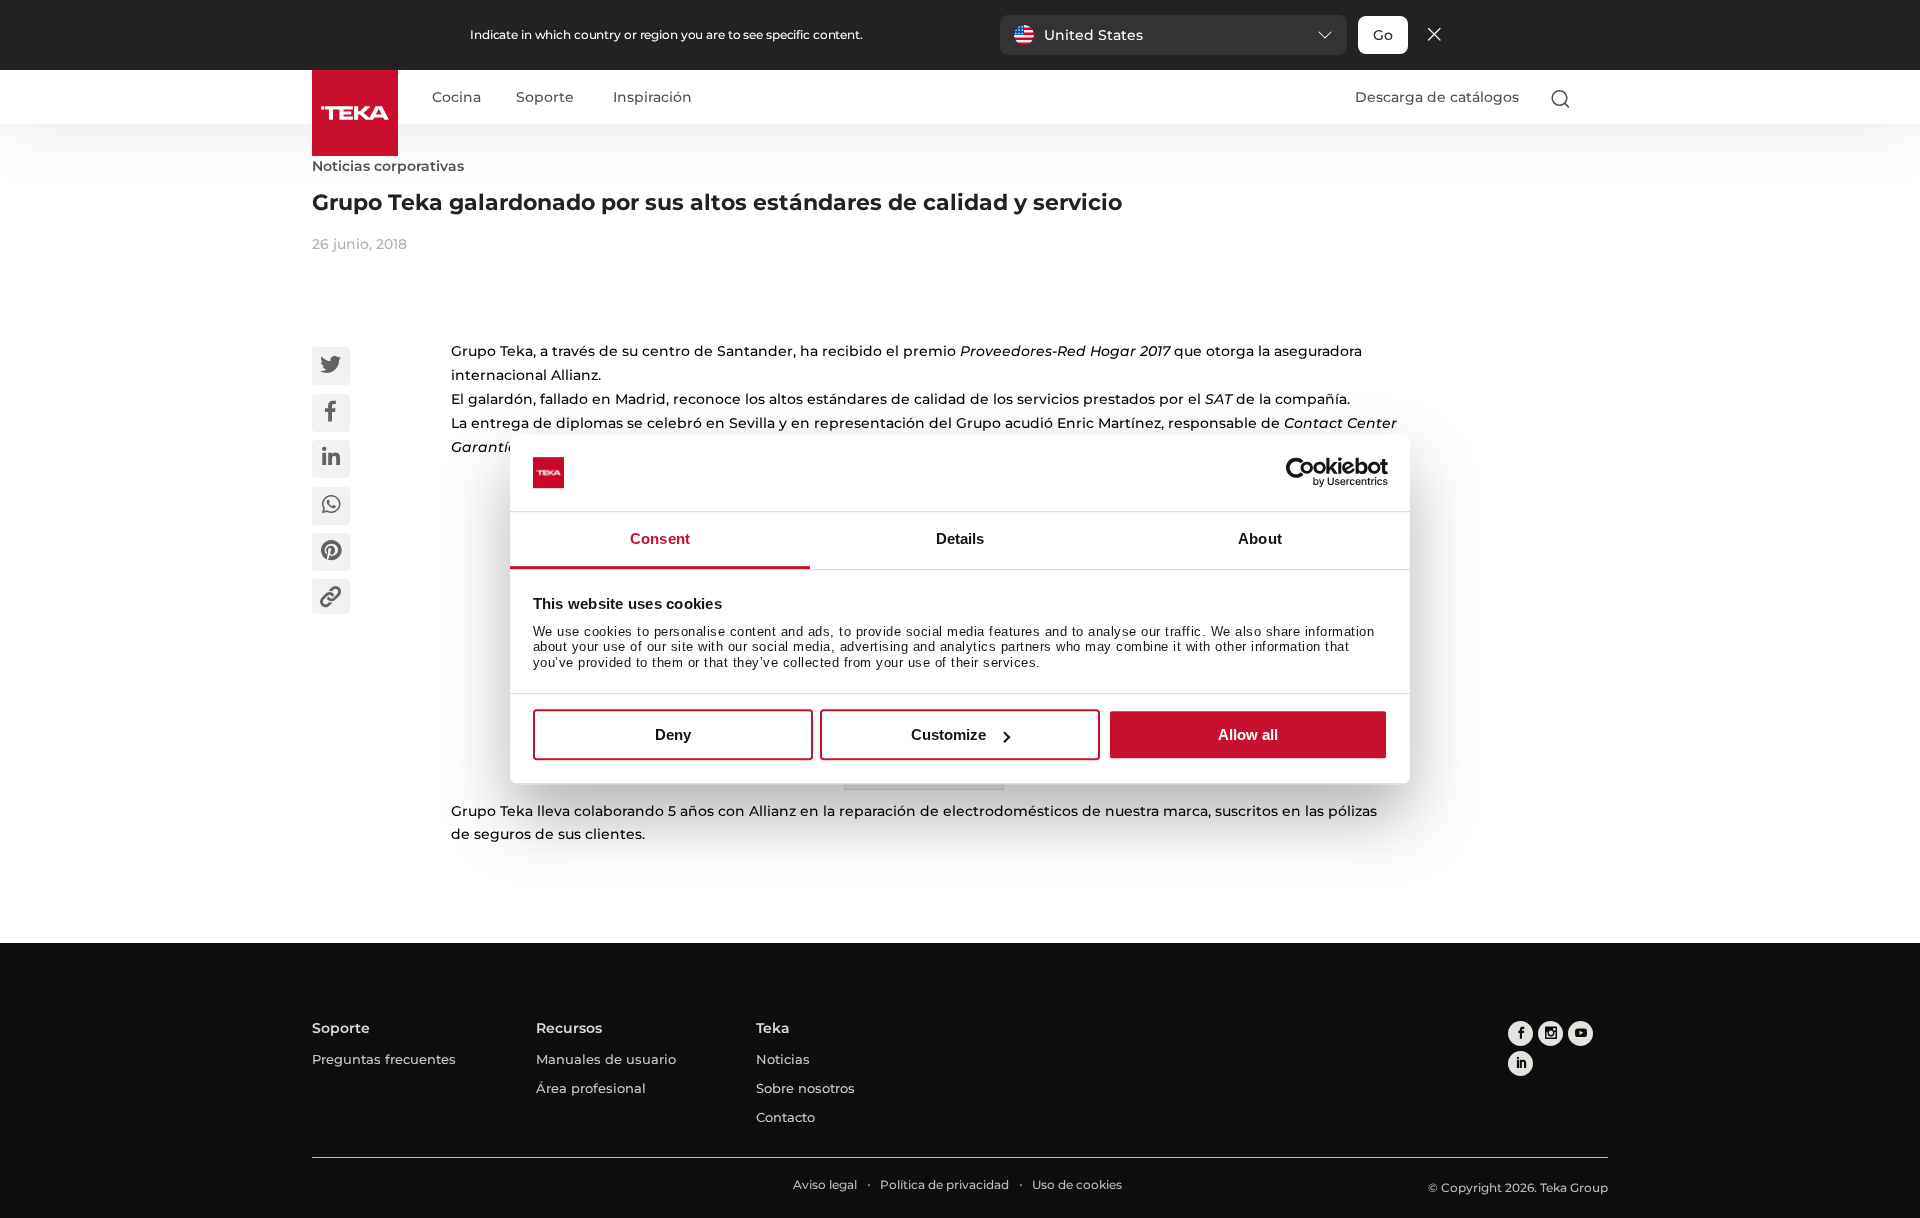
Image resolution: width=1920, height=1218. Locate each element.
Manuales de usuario (606, 1059)
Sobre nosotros (805, 1088)
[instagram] (1550, 1033)
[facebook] (1520, 1033)
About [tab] (1260, 538)
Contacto (785, 1117)
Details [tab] (960, 538)
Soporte (545, 98)
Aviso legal (825, 1184)
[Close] (1434, 35)
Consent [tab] (660, 538)
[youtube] (1580, 1033)
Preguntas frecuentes (384, 1059)
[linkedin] (1520, 1063)
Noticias (783, 1059)
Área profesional (591, 1088)
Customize (948, 734)
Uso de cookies (1077, 1184)
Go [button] (1383, 35)
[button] (1173, 35)
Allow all (1248, 734)
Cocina (456, 98)
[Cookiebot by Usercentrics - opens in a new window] (1300, 473)
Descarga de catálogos (1437, 97)
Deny (673, 734)
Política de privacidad (944, 1184)
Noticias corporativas (388, 166)
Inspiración (652, 98)
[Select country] (1599, 98)
